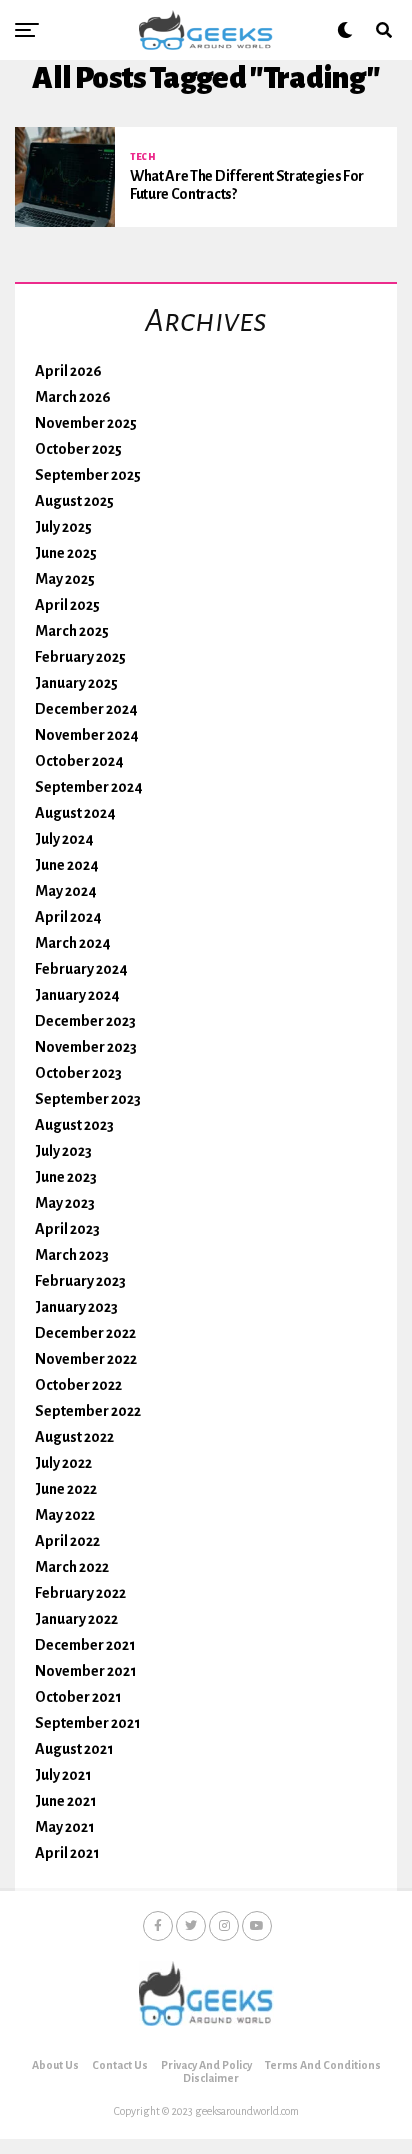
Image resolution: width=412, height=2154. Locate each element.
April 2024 (68, 917)
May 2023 (65, 1203)
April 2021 (67, 1853)
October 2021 (78, 1697)
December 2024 (86, 709)
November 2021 (86, 1671)
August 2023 (74, 1125)
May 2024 (66, 891)
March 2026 (73, 397)
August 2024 (75, 813)
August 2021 (74, 1749)
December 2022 (85, 1333)
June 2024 (67, 865)
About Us (55, 2065)
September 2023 (88, 1099)
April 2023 (67, 1229)
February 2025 (80, 657)
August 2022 (74, 1437)
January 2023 (76, 1307)
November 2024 (87, 735)
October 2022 (78, 1385)
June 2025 (66, 553)
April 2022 (67, 1541)
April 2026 (68, 371)
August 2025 (74, 501)
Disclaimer (211, 2078)
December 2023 (85, 1021)
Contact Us (120, 2065)
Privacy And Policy (206, 2065)
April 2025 (67, 605)
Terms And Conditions (323, 2065)
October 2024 (79, 761)
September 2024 (89, 787)
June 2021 (66, 1801)
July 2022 (63, 1463)
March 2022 (72, 1567)
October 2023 (78, 1073)
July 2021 (63, 1775)
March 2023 (72, 1255)
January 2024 (77, 995)
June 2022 (66, 1489)
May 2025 (65, 579)
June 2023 (66, 1177)
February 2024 (81, 969)
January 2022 (76, 1619)
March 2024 (73, 943)
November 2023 (86, 1047)
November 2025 (86, 423)
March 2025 (72, 631)
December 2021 (85, 1645)
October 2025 (78, 449)
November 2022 (86, 1359)
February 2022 (80, 1593)
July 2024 (64, 839)
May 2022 (65, 1515)
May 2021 (65, 1827)
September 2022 (88, 1411)
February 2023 (80, 1281)
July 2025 (63, 527)
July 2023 (63, 1151)
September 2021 (88, 1723)
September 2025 (88, 475)
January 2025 (76, 683)
